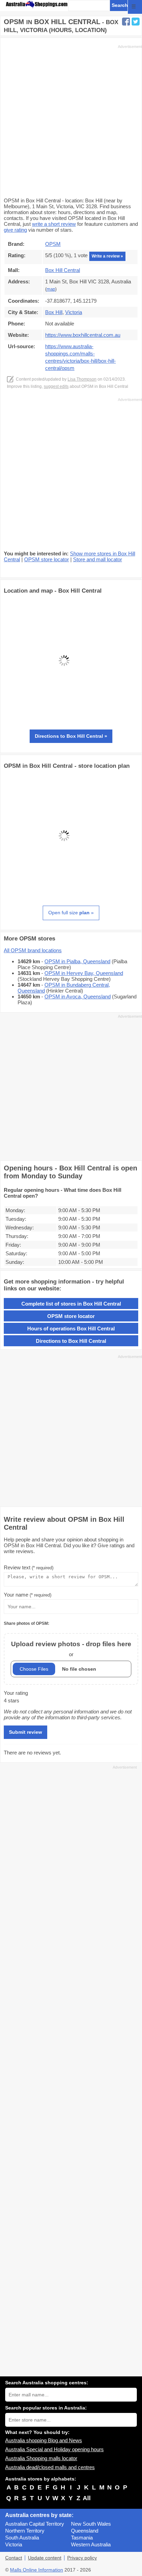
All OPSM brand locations (33, 950)
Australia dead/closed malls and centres (50, 2467)
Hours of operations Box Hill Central (71, 1329)
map (51, 289)
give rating (15, 230)
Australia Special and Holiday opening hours (54, 2449)
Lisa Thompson (82, 379)
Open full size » (71, 913)
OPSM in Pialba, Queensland (77, 961)
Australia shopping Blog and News (44, 2440)
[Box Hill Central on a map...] (64, 719)
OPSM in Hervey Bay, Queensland (84, 973)
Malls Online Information (37, 2570)
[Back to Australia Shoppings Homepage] (37, 5)
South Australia (22, 2538)
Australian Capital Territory (35, 2524)
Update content (45, 2558)
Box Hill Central (63, 270)
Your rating (16, 1693)
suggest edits (56, 386)
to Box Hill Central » (71, 736)
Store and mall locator (98, 559)
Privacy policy (82, 2558)
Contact (14, 2558)
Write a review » (107, 256)
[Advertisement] (71, 120)
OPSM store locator (47, 559)
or (71, 1649)
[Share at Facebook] (126, 22)
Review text (29, 1567)
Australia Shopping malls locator (41, 2458)
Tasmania (82, 2538)
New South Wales (91, 2524)
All (87, 2498)
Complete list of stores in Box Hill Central (71, 1304)
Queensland (85, 2531)
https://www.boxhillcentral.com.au (83, 335)
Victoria (14, 2544)
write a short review (54, 224)
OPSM (53, 244)
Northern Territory (25, 2531)
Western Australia (91, 2544)
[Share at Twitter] (136, 22)
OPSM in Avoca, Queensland (78, 997)
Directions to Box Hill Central (71, 1341)
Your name (28, 1595)
